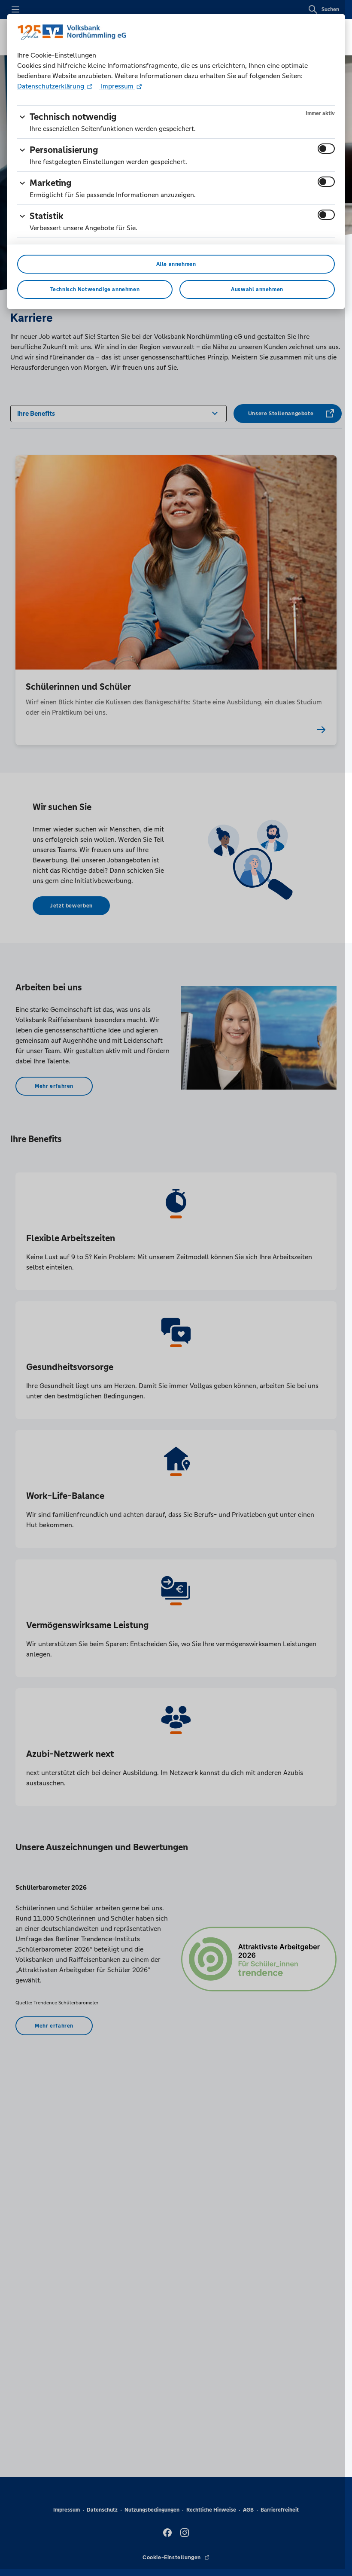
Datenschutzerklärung (52, 86)
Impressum (117, 86)
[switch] (326, 149)
